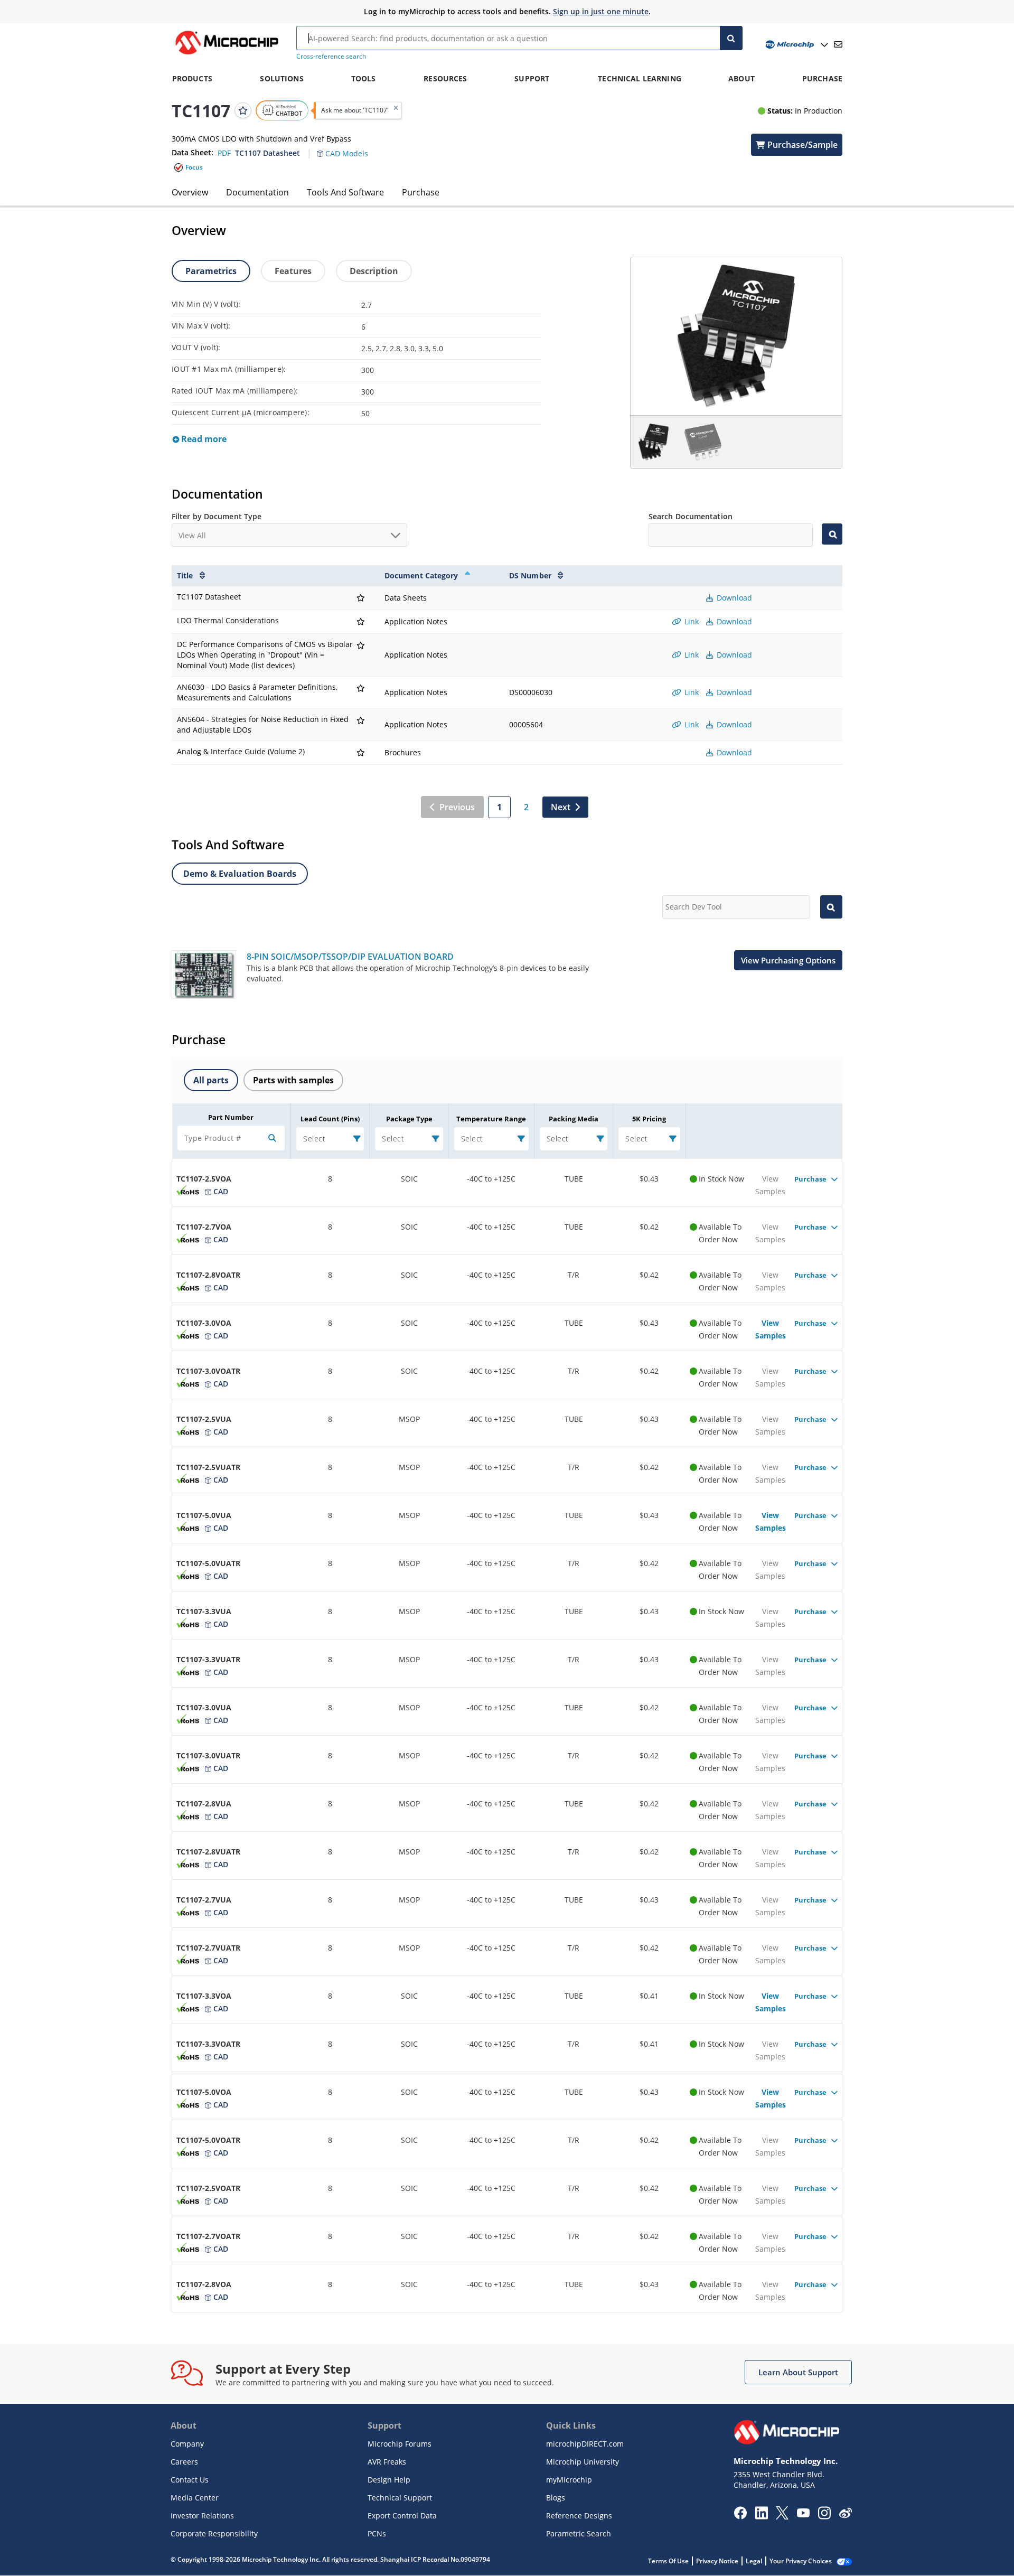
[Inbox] (838, 44)
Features (293, 271)
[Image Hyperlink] (227, 54)
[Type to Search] (832, 534)
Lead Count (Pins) (330, 1119)
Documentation (257, 192)
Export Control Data (402, 2516)
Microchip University (583, 2462)
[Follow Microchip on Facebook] (740, 2516)
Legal (754, 2561)
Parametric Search (579, 2533)
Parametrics (211, 271)
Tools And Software (345, 192)
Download (733, 598)
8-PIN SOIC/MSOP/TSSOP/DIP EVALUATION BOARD (350, 957)
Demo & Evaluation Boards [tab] (240, 874)
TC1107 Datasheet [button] (267, 153)
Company (187, 2444)
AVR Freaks (387, 2462)
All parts (211, 1080)
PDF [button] (224, 153)
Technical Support (400, 2498)
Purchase (421, 192)
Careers (184, 2462)
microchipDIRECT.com (585, 2444)
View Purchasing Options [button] (788, 960)
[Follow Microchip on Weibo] (845, 2515)
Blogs (556, 2498)
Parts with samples (293, 1080)
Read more (203, 439)
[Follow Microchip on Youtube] (803, 2514)
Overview (190, 192)
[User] (796, 45)
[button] (348, 147)
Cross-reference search (331, 56)
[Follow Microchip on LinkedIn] (761, 2516)
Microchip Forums (400, 2444)
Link (691, 621)
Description (374, 271)
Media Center (195, 2498)
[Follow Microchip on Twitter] (782, 2516)
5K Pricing (649, 1119)
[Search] (731, 38)
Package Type (409, 1119)
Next (561, 807)
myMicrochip (569, 2480)
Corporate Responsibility (214, 2533)
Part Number (231, 1117)
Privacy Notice (717, 2561)
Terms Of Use (668, 2561)
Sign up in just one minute (601, 11)
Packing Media (574, 1119)
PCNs (377, 2533)
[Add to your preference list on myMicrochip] (243, 110)
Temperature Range (491, 1119)
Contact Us (190, 2480)
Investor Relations (202, 2516)
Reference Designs (579, 2516)
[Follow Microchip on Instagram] (824, 2516)
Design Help (389, 2480)
